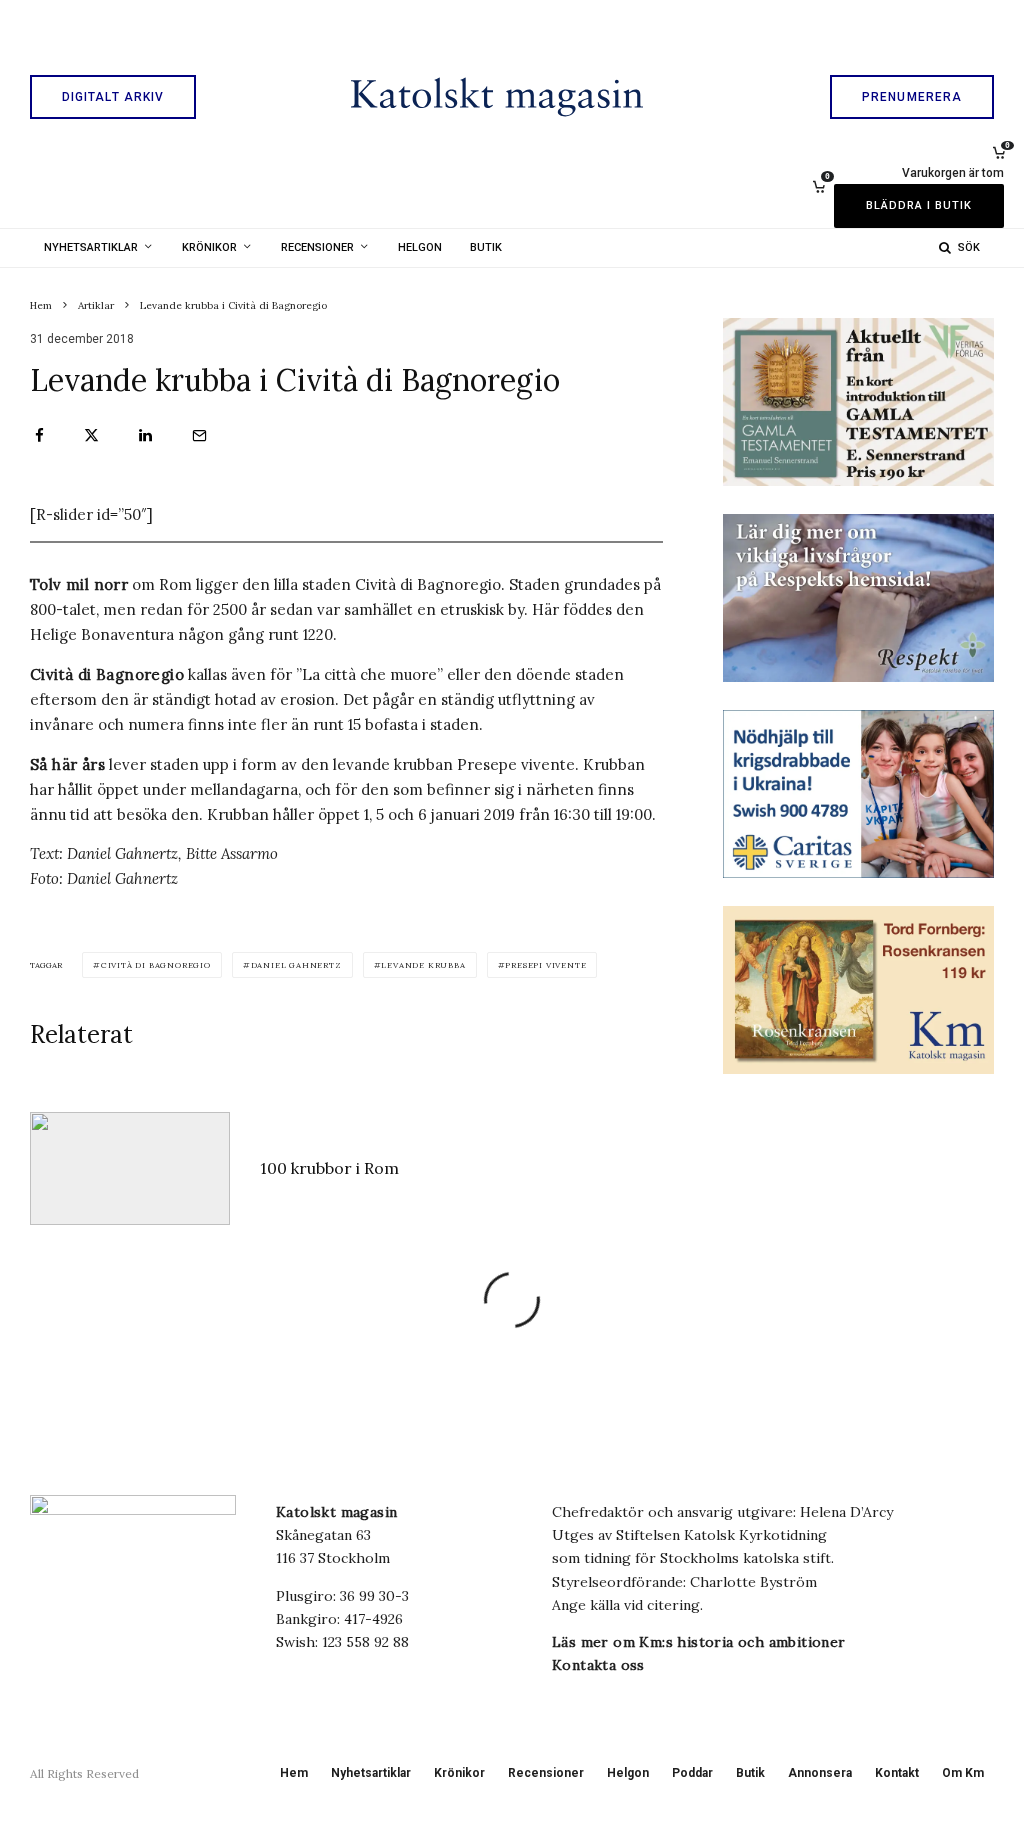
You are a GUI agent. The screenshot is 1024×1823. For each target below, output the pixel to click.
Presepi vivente (545, 965)
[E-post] (199, 435)
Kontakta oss (598, 1665)
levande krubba (423, 965)
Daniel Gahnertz (296, 965)
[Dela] (39, 435)
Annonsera (820, 1773)
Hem (294, 1773)
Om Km (963, 1773)
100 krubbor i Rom (329, 1168)
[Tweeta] (91, 435)
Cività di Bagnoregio (156, 965)
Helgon (420, 247)
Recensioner (317, 247)
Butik (486, 247)
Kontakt (897, 1773)
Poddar (692, 1773)
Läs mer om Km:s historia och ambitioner (699, 1642)
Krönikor (209, 247)
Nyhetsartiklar (91, 247)
